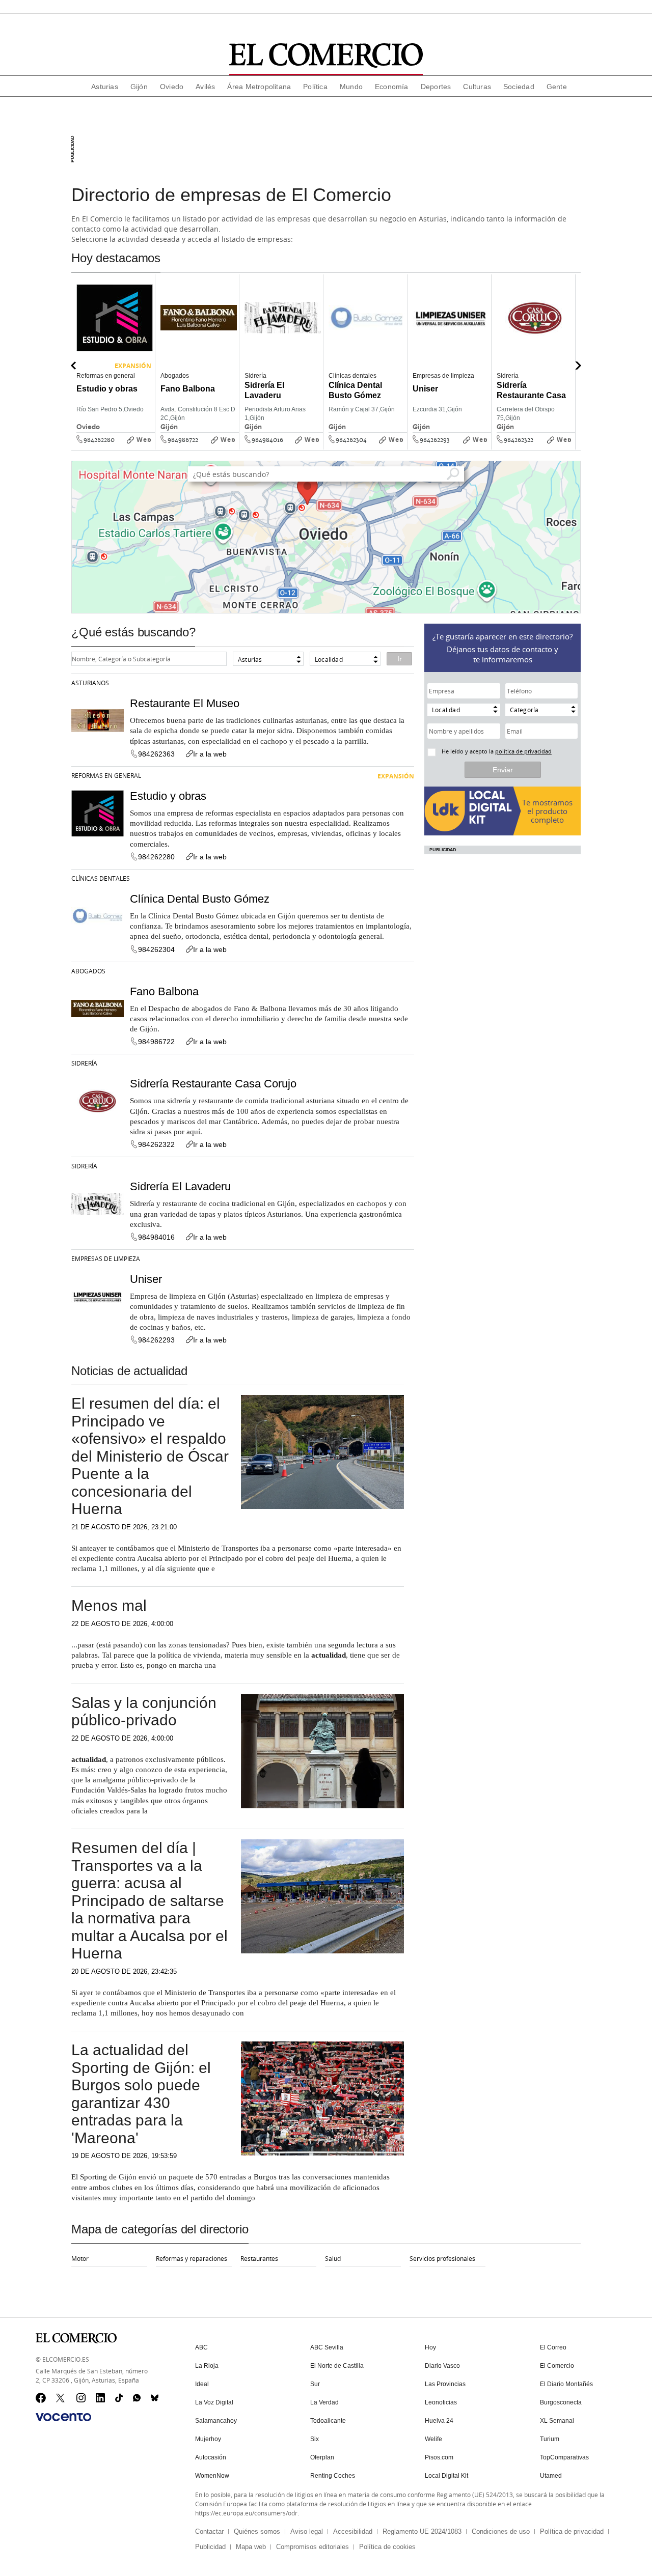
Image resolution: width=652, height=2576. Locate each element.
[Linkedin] (101, 2398)
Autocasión (211, 2457)
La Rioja (207, 2366)
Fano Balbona (164, 991)
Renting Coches (333, 2476)
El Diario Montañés (566, 2384)
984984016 (267, 440)
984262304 (351, 440)
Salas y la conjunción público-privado (144, 1712)
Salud (333, 2258)
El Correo (553, 2347)
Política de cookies (387, 2547)
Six (315, 2439)
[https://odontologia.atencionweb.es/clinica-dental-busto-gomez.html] (404, 447)
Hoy (430, 2347)
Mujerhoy (208, 2439)
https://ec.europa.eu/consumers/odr (246, 2513)
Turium (550, 2439)
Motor (80, 2258)
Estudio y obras (168, 796)
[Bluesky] (156, 2398)
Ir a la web (210, 754)
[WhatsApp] (138, 2398)
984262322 (519, 440)
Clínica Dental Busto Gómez (200, 899)
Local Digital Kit (446, 2476)
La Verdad (324, 2402)
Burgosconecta (561, 2402)
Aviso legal (307, 2531)
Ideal (202, 2384)
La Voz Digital (214, 2402)
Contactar (209, 2531)
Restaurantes (259, 2258)
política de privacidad (523, 751)
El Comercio (557, 2366)
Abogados (88, 971)
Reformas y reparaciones (192, 2258)
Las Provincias (445, 2384)
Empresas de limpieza (106, 1258)
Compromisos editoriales (313, 2547)
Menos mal (109, 1605)
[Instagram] (81, 2398)
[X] (61, 2398)
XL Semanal (557, 2421)
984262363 (156, 754)
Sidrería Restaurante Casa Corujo (213, 1084)
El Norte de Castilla (337, 2366)
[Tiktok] (120, 2398)
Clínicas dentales (101, 878)
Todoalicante (328, 2421)
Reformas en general (106, 775)
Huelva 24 (439, 2421)
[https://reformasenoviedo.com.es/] (152, 447)
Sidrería (84, 1063)
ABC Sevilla (327, 2347)
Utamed (551, 2476)
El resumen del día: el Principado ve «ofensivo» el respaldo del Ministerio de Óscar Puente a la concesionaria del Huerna (150, 1456)
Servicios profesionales (442, 2258)
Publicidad (210, 2547)
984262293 (435, 440)
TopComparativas (564, 2457)
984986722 (183, 440)
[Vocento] (63, 2417)
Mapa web (251, 2547)
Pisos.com (439, 2457)
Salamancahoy (216, 2421)
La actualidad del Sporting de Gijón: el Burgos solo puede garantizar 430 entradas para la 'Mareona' (141, 2094)
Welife (433, 2439)
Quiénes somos (257, 2531)
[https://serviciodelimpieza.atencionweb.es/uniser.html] (488, 447)
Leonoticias (441, 2402)
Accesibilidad (353, 2531)
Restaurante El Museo (185, 703)
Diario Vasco (442, 2366)
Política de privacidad (572, 2531)
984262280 (99, 440)
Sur (315, 2384)
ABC (201, 2347)
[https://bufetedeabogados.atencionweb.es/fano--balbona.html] (236, 447)
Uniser (146, 1279)
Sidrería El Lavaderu (180, 1186)
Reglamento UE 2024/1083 (422, 2531)
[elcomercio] (326, 55)
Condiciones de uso (501, 2531)
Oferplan (322, 2457)
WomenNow (212, 2476)
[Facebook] (41, 2398)
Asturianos (90, 683)
